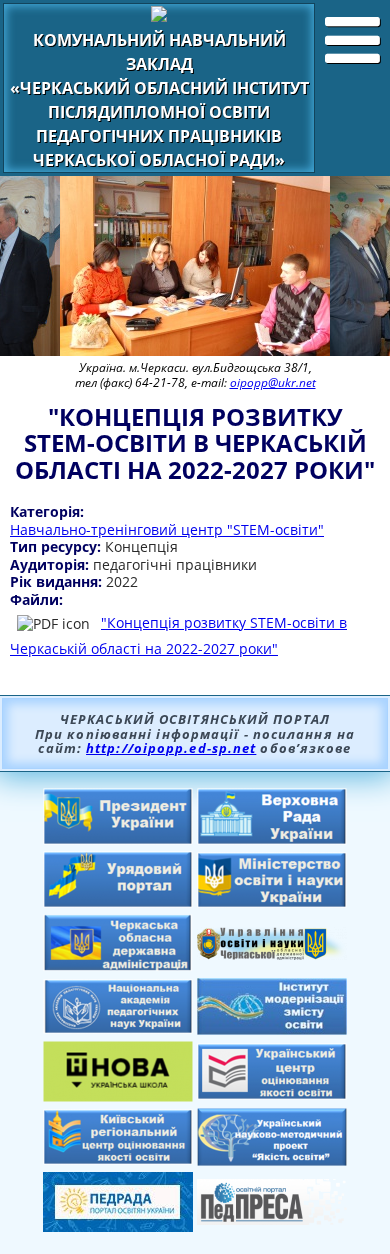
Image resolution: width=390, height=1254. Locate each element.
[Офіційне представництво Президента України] (118, 839)
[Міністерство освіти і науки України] (272, 902)
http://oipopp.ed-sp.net (171, 748)
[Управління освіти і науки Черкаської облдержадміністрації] (272, 954)
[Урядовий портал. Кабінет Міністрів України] (118, 902)
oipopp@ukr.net (273, 382)
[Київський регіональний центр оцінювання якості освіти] (118, 1159)
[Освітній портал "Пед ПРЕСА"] (272, 1219)
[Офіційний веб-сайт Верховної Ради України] (272, 839)
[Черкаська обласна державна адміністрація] (118, 966)
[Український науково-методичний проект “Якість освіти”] (272, 1160)
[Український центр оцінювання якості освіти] (272, 1094)
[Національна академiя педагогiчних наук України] (118, 1028)
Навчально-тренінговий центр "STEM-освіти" (167, 529)
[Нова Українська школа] (118, 1096)
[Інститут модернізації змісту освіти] (272, 1029)
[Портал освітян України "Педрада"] (118, 1226)
